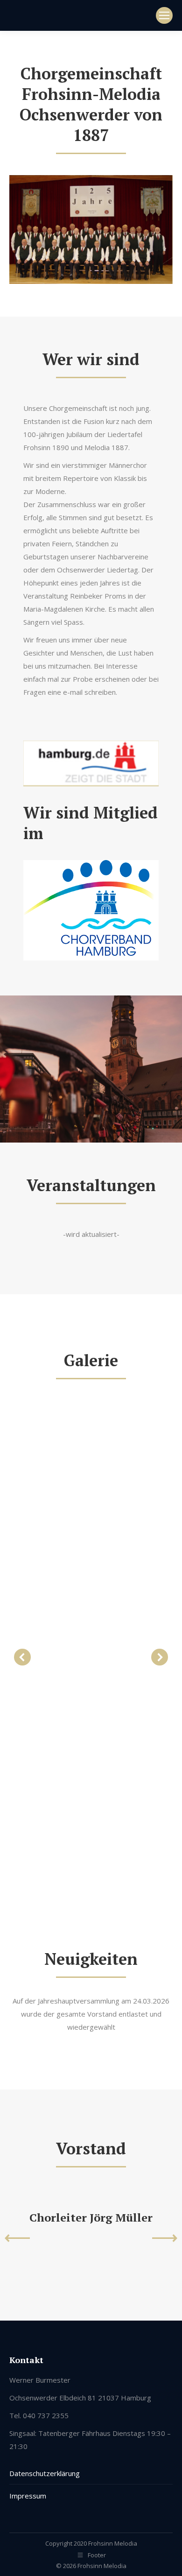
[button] (22, 1657)
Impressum (28, 2496)
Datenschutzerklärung (45, 2473)
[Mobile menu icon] (164, 15)
